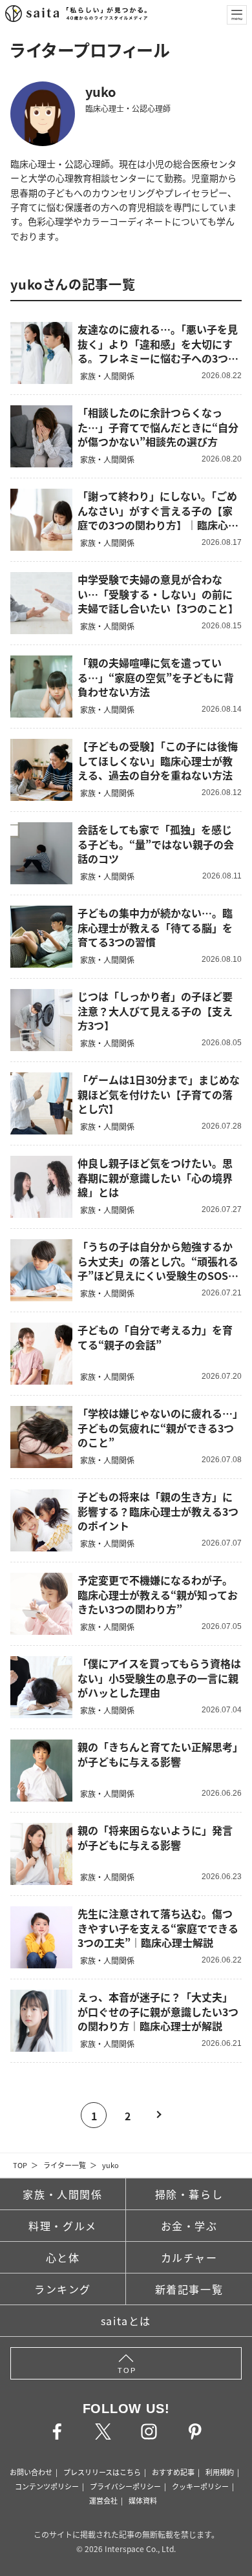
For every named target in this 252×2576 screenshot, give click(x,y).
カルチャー (189, 2257)
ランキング (63, 2289)
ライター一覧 (65, 2165)
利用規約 (220, 2472)
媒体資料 (143, 2500)
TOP (20, 2165)
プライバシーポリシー (125, 2486)
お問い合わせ (31, 2472)
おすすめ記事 (173, 2472)
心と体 (63, 2257)
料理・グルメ (63, 2226)
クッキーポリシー (200, 2486)
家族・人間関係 (62, 2194)
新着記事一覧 (189, 2289)
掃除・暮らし (189, 2194)
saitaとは (126, 2321)
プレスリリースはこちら (102, 2472)
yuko (110, 2165)
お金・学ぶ (189, 2226)
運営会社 (103, 2500)
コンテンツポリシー (47, 2486)
